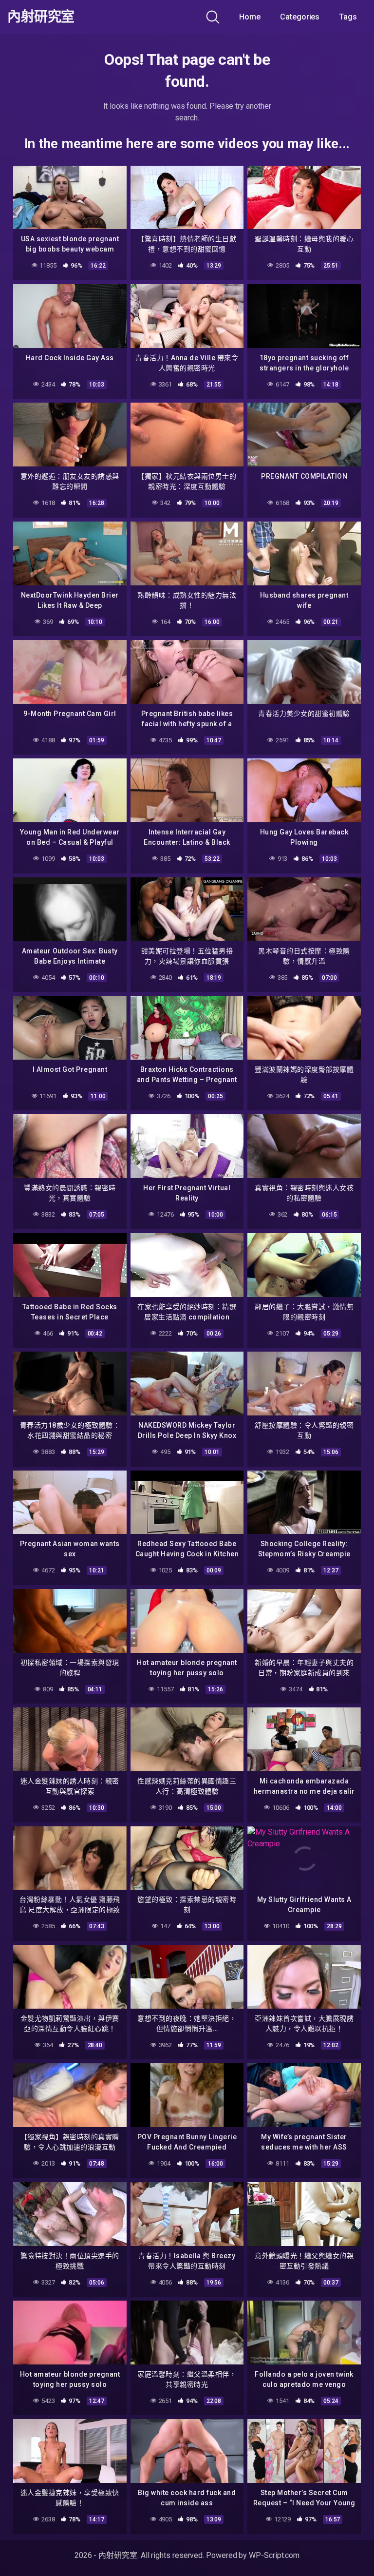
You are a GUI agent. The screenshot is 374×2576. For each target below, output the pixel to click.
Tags (348, 17)
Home (250, 17)
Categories (300, 17)
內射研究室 (41, 17)
